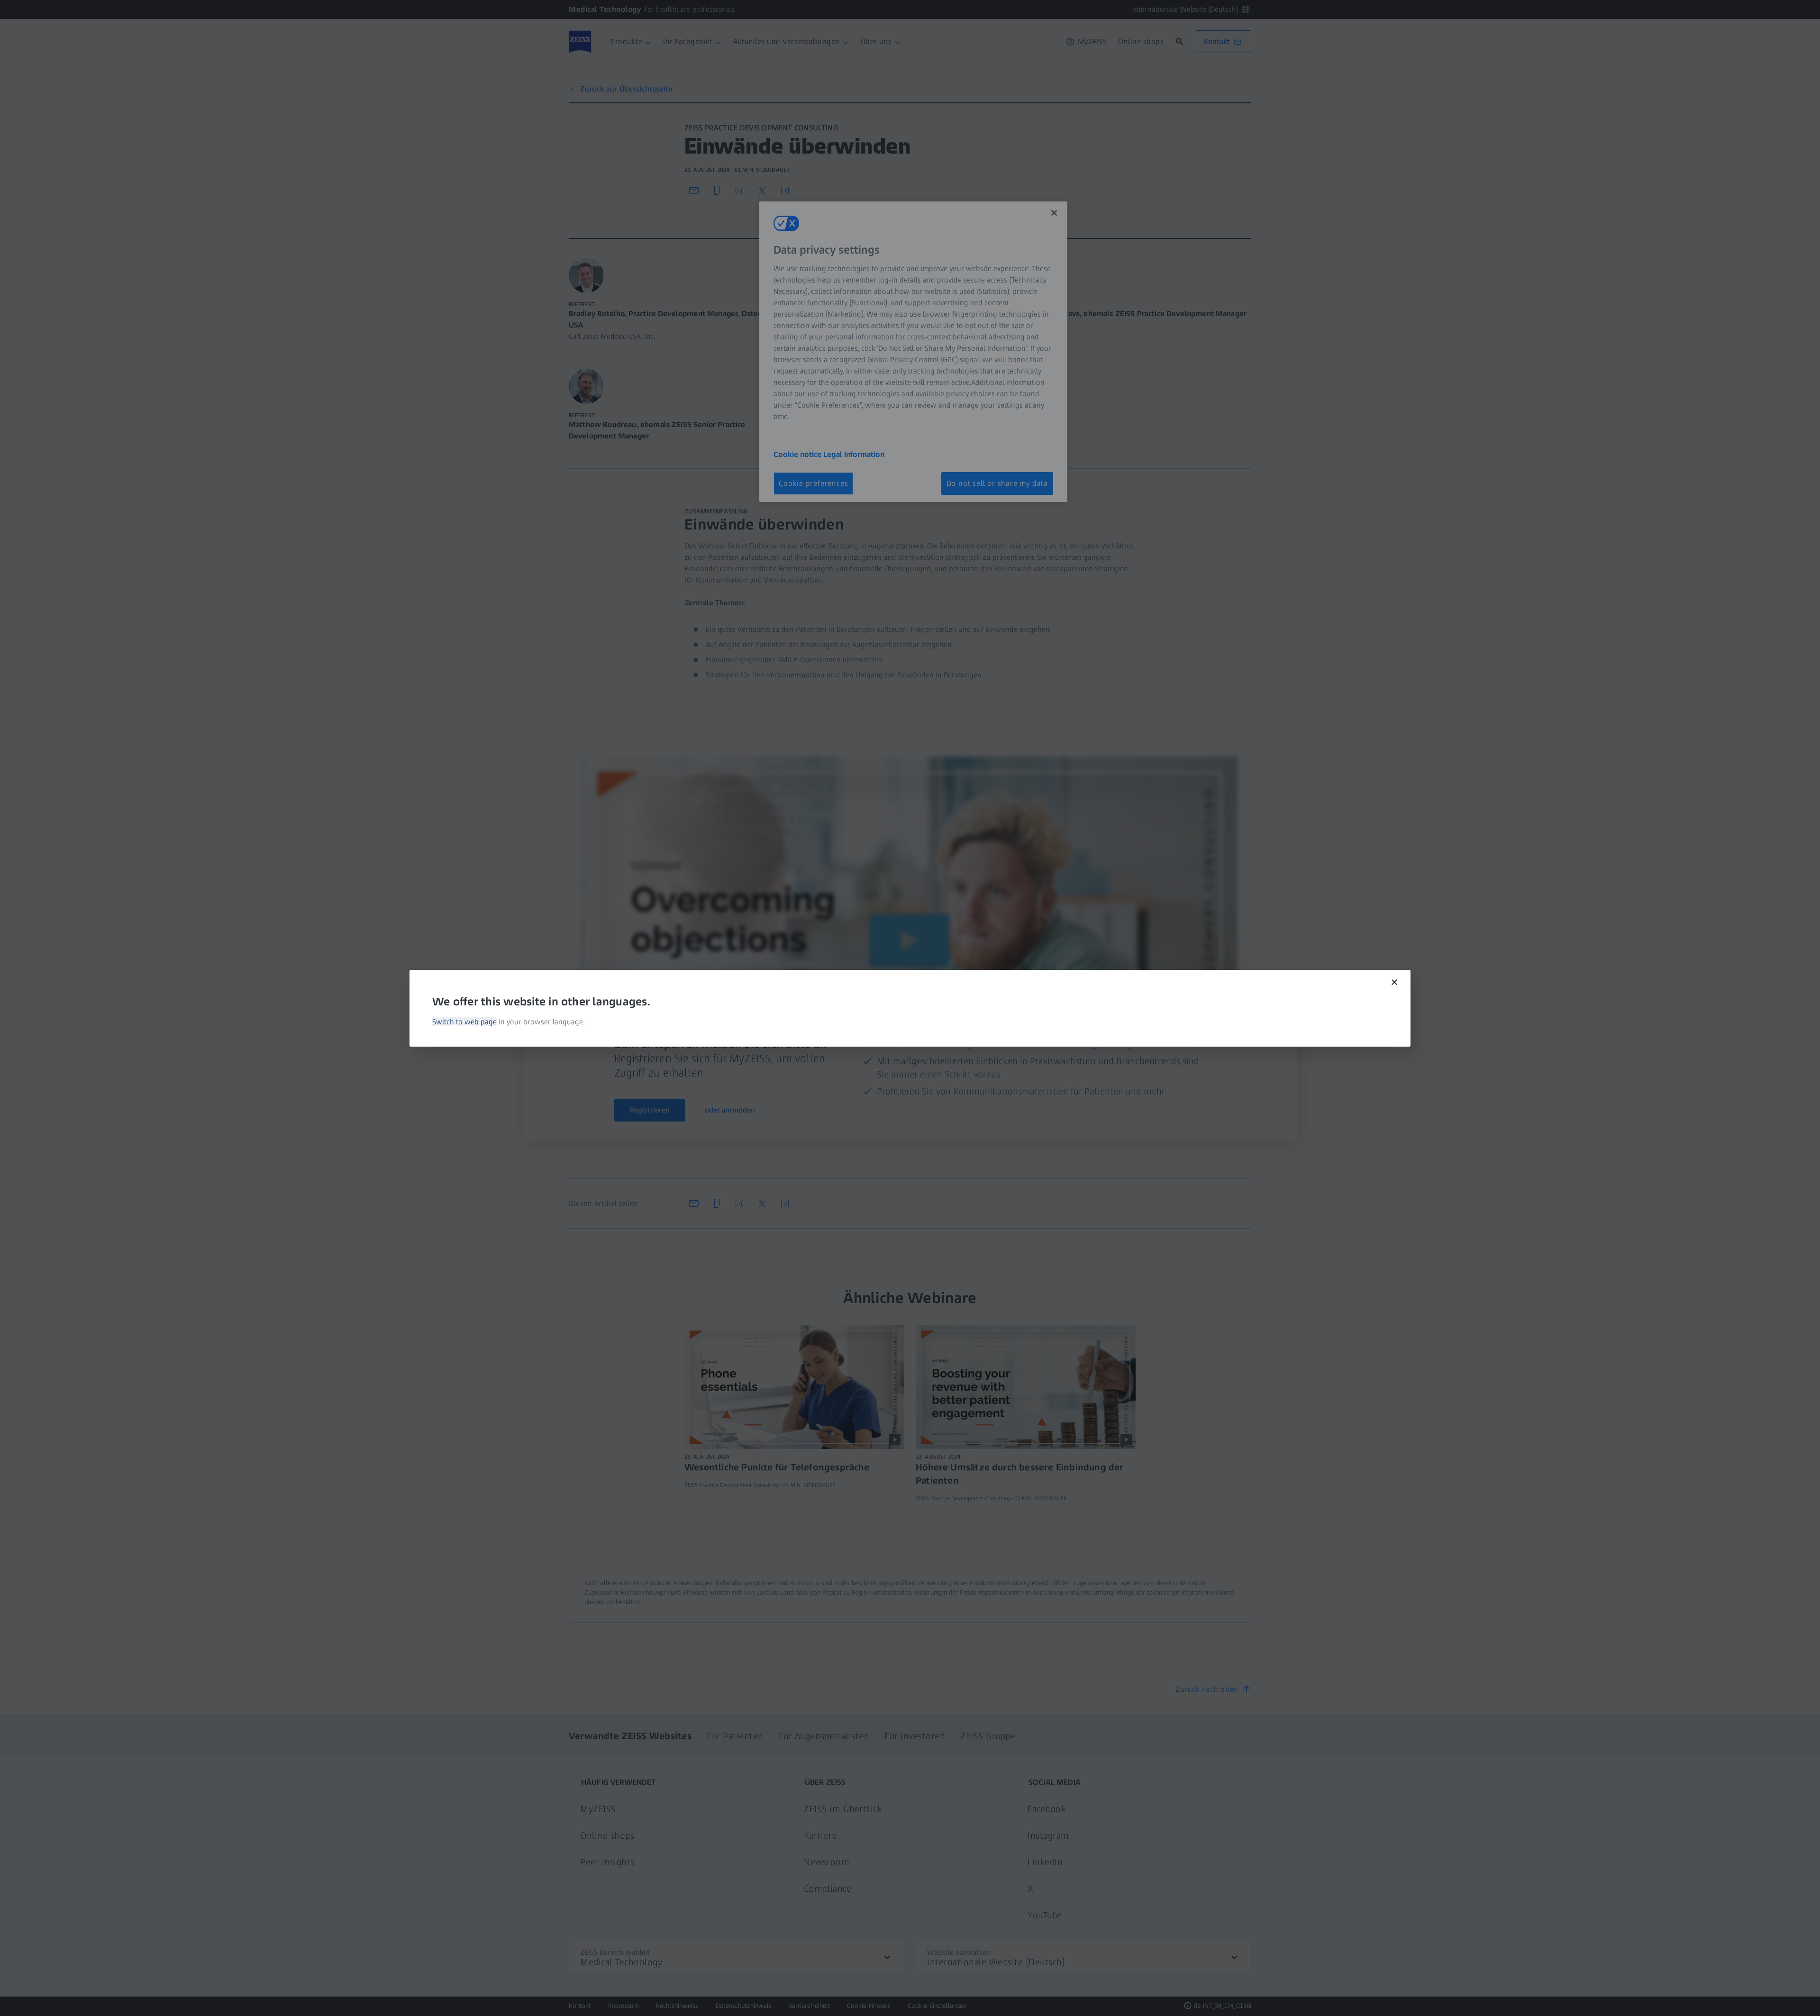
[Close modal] (1394, 982)
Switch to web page (464, 1022)
